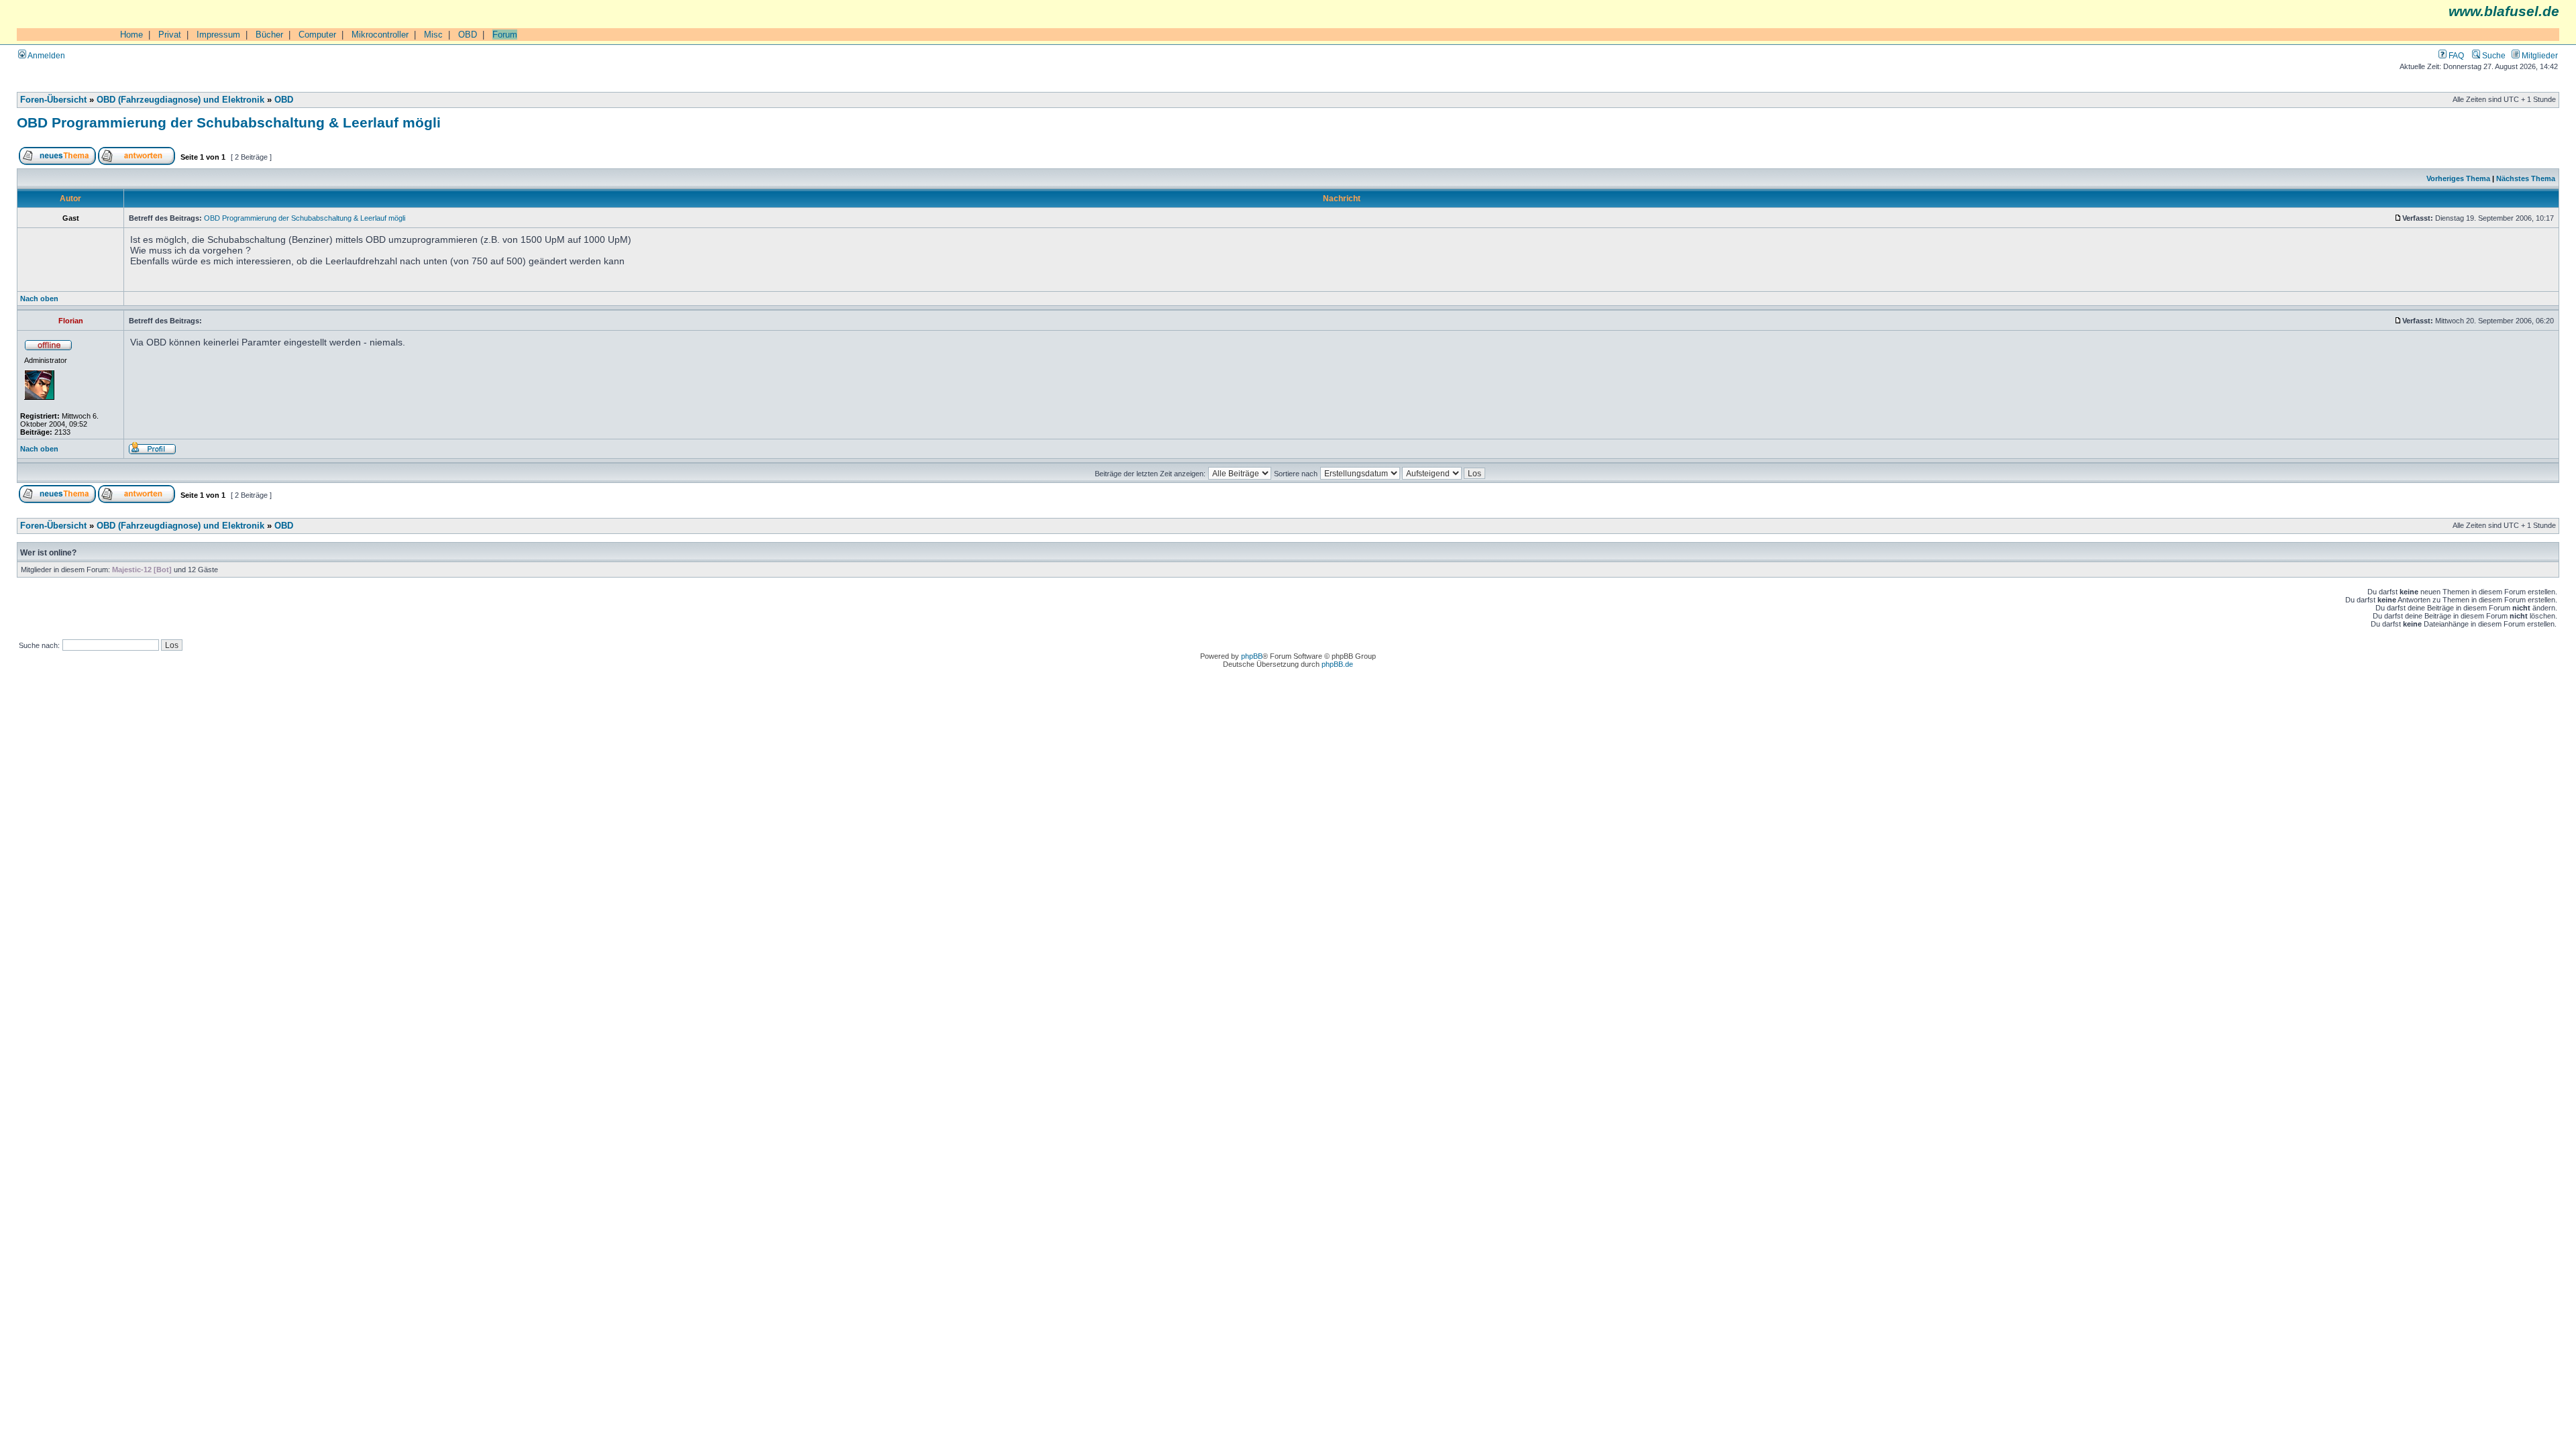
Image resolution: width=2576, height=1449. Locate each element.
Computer (317, 35)
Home (131, 35)
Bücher (269, 35)
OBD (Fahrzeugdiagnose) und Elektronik (180, 100)
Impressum (218, 35)
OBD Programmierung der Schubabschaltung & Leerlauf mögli (229, 122)
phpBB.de (1337, 664)
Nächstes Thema (2526, 178)
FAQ (2455, 55)
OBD (468, 35)
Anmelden (46, 55)
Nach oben (39, 299)
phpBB (1252, 656)
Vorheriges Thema (2458, 178)
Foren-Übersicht (53, 100)
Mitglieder (2539, 55)
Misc (433, 35)
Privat (170, 35)
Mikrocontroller (380, 35)
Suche (2493, 55)
